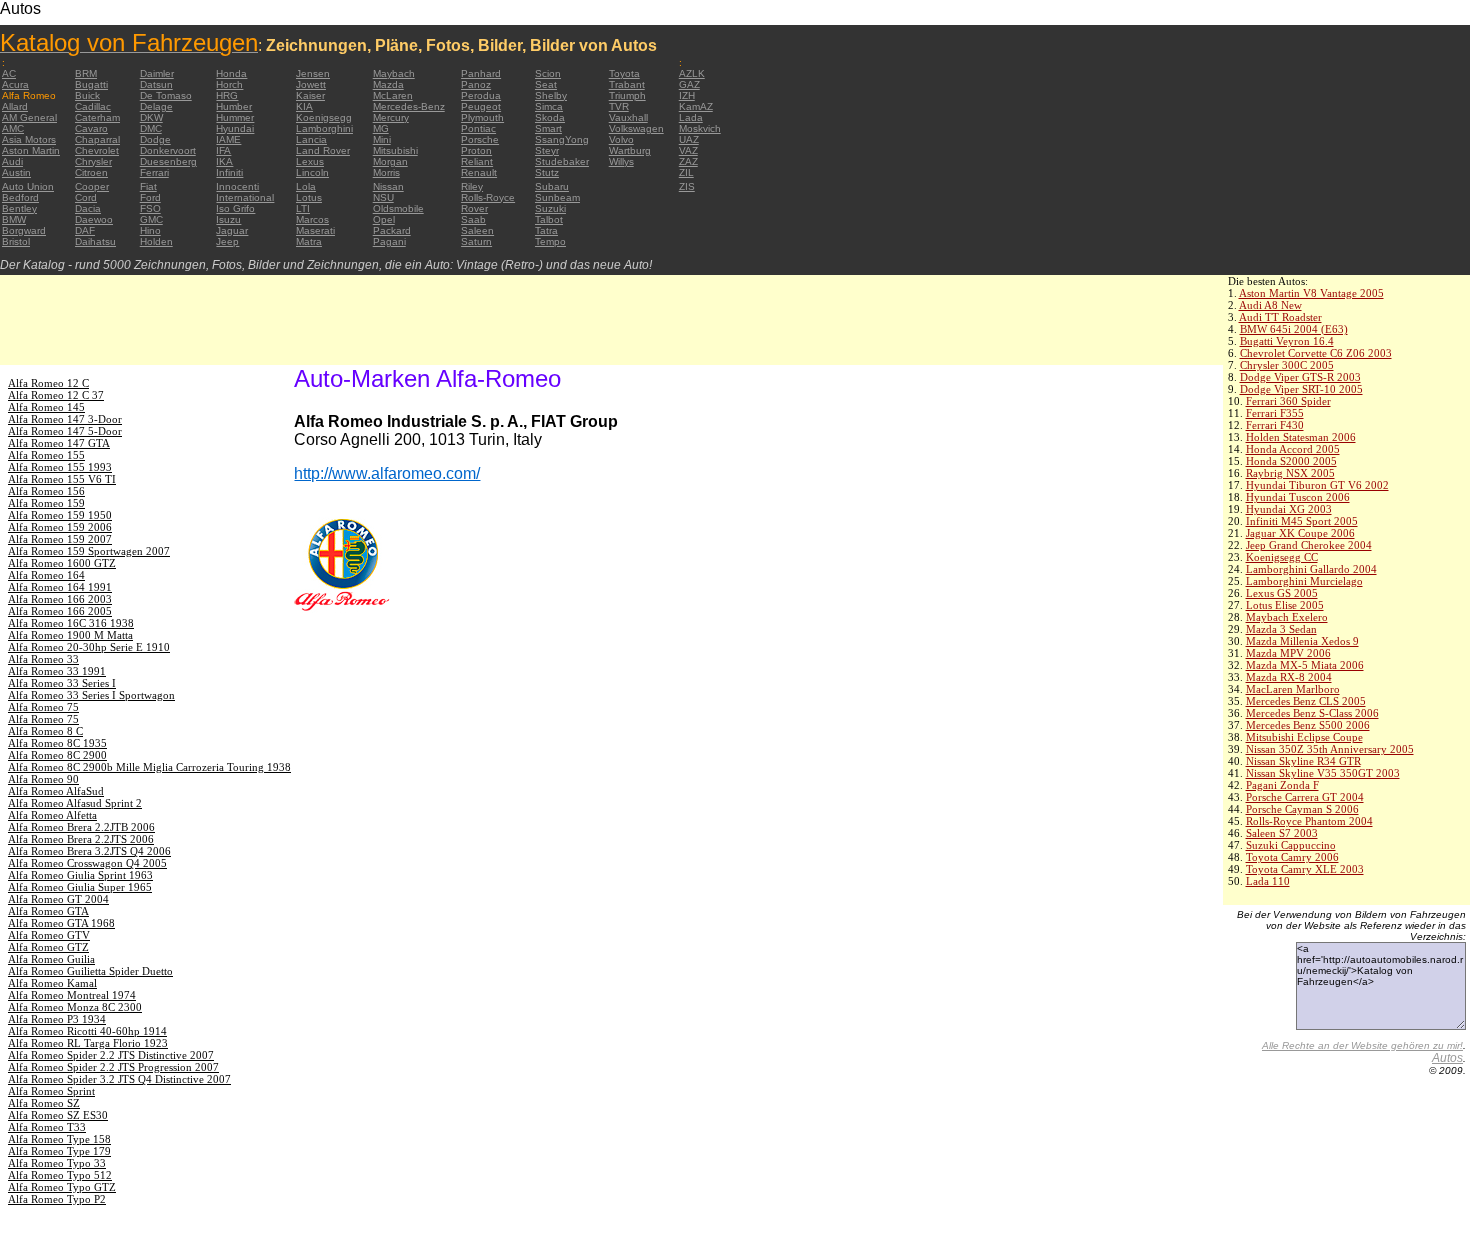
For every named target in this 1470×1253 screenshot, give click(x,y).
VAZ (688, 150)
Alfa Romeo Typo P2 (57, 1199)
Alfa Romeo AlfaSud (56, 791)
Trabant (627, 84)
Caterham (97, 117)
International (245, 197)
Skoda (550, 117)
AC (9, 73)
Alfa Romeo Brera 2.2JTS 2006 (81, 839)
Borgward (24, 230)
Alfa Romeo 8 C (45, 731)
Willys (621, 161)
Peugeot (481, 106)
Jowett (311, 84)
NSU (383, 197)
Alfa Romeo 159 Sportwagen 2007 (89, 551)
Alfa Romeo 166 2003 (60, 599)
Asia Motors (29, 139)
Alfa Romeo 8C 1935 (57, 743)
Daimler (157, 73)
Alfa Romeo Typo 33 (57, 1163)
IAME (228, 139)
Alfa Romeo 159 (46, 503)
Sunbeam (557, 197)
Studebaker (562, 161)
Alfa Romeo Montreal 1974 (72, 995)
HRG (227, 95)
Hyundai (235, 128)
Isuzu (228, 219)
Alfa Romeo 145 (46, 407)
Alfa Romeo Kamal (52, 983)
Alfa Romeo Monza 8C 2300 (75, 1007)
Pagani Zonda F (1282, 785)
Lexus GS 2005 (1282, 593)
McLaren (393, 95)
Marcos (312, 219)
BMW (14, 219)
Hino (150, 230)
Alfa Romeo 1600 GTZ (62, 563)
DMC (151, 128)
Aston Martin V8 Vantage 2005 (1311, 293)
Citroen (91, 172)
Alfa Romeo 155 (46, 455)
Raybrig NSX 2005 (1290, 473)
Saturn (476, 241)
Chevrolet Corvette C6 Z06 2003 (1316, 353)
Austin (16, 172)
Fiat (148, 186)
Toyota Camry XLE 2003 (1305, 869)
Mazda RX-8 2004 (1289, 677)
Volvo (621, 139)
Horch (229, 84)
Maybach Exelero (1287, 617)
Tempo (550, 241)
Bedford (20, 197)
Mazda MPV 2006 (1288, 653)
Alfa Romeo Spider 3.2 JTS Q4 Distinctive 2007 (119, 1079)
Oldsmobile (398, 208)
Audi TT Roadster (1280, 317)
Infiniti (229, 172)
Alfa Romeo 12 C (48, 383)
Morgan (390, 161)
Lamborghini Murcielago (1304, 581)
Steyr (547, 150)
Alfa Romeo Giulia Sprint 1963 (80, 875)
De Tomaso (166, 95)
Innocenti (237, 186)
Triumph (627, 95)
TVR (619, 106)
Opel (384, 219)
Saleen (477, 230)
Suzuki (550, 208)
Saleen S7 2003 (1282, 833)
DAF (85, 230)
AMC (13, 128)
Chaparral (97, 139)
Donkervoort (168, 150)
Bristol (16, 241)
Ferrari (154, 172)
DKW (151, 117)
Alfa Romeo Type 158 (59, 1139)
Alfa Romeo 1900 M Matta (70, 635)
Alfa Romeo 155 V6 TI (62, 479)
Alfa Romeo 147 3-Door (65, 419)
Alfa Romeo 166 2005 (60, 611)
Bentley (19, 208)
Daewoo (94, 219)
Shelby (551, 95)
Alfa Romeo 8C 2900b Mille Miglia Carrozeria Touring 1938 (149, 767)
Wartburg (630, 150)
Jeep (227, 241)
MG (381, 128)
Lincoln (312, 172)
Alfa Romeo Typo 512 (60, 1175)
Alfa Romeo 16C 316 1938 (71, 623)
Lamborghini (324, 128)
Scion (548, 73)
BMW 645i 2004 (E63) (1294, 329)
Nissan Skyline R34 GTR (1303, 761)
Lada (691, 117)
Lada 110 (1268, 881)
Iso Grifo (235, 208)
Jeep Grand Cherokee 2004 (1309, 545)
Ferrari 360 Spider (1288, 401)
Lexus (310, 161)
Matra (309, 241)
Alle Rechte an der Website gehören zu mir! (1362, 1045)
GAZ (689, 84)
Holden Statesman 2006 (1301, 437)
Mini (382, 139)
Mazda (388, 84)
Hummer (235, 117)
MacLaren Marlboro (1293, 689)
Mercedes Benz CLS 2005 (1306, 701)
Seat (546, 84)
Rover (474, 208)
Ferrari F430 (1275, 425)
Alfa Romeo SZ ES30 (58, 1115)
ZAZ (688, 161)
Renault (479, 172)
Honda (231, 73)
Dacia (88, 208)
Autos (1447, 1058)
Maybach (394, 73)
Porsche (480, 139)
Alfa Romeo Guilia (51, 959)
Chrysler (93, 161)
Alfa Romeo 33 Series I (62, 683)
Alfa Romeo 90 (43, 779)
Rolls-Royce (488, 197)
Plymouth (482, 117)
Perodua (481, 95)
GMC (151, 219)
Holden (156, 241)
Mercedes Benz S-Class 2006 (1312, 713)
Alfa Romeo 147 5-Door (65, 431)
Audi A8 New (1270, 305)
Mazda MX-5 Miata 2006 (1305, 665)
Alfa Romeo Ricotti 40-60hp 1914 (87, 1031)
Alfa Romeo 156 (46, 491)
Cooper (92, 186)
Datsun (156, 84)
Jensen (313, 73)
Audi (12, 161)
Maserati (315, 230)
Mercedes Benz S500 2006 (1308, 725)
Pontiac (478, 128)
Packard (392, 230)
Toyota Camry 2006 (1292, 857)
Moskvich (700, 128)
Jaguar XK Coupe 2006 (1300, 533)
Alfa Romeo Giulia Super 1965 (80, 887)
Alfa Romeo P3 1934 (57, 1019)
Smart (548, 128)
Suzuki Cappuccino (1291, 845)
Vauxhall (628, 117)
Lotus (309, 197)
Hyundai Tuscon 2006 (1298, 497)
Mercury (391, 117)
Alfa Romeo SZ (44, 1103)
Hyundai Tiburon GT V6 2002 (1317, 485)
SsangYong (562, 139)
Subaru (552, 186)
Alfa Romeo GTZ (48, 947)
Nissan (388, 186)
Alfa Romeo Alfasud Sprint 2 (75, 803)
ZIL (686, 172)
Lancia (311, 139)
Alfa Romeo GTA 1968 (61, 923)
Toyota (624, 73)
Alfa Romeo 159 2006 (60, 527)
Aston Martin (31, 150)
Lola (306, 186)
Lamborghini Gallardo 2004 (1311, 569)
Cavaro (91, 128)
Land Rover (323, 150)
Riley (472, 186)
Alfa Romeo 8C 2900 (57, 755)
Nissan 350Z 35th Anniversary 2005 (1330, 749)
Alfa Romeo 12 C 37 (56, 395)
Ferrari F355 (1275, 413)
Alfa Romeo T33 (47, 1127)
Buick (87, 95)
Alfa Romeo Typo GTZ (62, 1187)
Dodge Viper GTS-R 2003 (1300, 377)
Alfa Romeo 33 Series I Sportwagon (91, 695)
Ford (150, 197)
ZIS (687, 186)
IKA (224, 161)
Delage (156, 106)
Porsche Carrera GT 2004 (1305, 797)
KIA (304, 106)
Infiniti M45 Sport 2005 (1302, 521)
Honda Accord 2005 (1293, 449)
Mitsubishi (395, 150)
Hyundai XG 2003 (1289, 509)
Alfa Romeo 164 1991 (60, 587)
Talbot (549, 219)
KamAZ (696, 106)
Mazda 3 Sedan (1281, 629)
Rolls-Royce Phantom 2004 (1309, 821)
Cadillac (93, 106)
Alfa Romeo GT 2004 (58, 899)
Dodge (155, 139)
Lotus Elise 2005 (1285, 605)
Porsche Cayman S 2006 (1302, 809)
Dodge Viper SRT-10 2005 (1301, 389)
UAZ (689, 139)
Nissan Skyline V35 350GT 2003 (1323, 773)
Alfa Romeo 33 (43, 659)
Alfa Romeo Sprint (51, 1091)
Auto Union (28, 186)
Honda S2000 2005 (1291, 461)
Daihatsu (95, 241)
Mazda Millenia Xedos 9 (1302, 641)
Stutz (547, 172)
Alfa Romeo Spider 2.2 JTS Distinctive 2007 (111, 1055)
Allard (15, 106)
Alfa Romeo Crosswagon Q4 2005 (87, 863)
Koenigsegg (324, 117)
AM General (29, 117)
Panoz (476, 84)
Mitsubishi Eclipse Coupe (1304, 737)
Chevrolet (97, 150)
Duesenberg (168, 161)
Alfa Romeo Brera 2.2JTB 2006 (81, 827)
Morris (386, 172)
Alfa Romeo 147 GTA (59, 443)
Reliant (477, 161)
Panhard (481, 73)
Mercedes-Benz (409, 106)
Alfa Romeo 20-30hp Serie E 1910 (89, 647)
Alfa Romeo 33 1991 (57, 671)
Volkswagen (636, 128)
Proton (476, 150)
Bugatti (91, 84)
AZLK (692, 73)
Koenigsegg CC (1282, 557)
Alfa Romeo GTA (48, 911)
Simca (549, 106)
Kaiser (310, 95)
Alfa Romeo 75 (43, 707)
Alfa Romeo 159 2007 (60, 539)
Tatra (546, 230)
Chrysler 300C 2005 (1287, 365)
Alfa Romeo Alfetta (52, 815)
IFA (223, 150)
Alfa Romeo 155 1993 (60, 467)
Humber (234, 106)
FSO (150, 208)
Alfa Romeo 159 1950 (60, 515)
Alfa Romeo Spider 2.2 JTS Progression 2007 (113, 1067)
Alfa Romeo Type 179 (59, 1151)
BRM (86, 73)
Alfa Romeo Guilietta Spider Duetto (90, 971)
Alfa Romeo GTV (49, 935)
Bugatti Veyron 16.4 (1287, 341)
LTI (303, 208)
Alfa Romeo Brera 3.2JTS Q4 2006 (89, 851)
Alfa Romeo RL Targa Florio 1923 (88, 1043)
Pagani (389, 241)
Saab (473, 219)
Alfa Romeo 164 (46, 575)
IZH (687, 95)
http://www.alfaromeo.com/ (387, 473)
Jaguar (232, 230)
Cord (86, 197)
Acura (15, 84)
